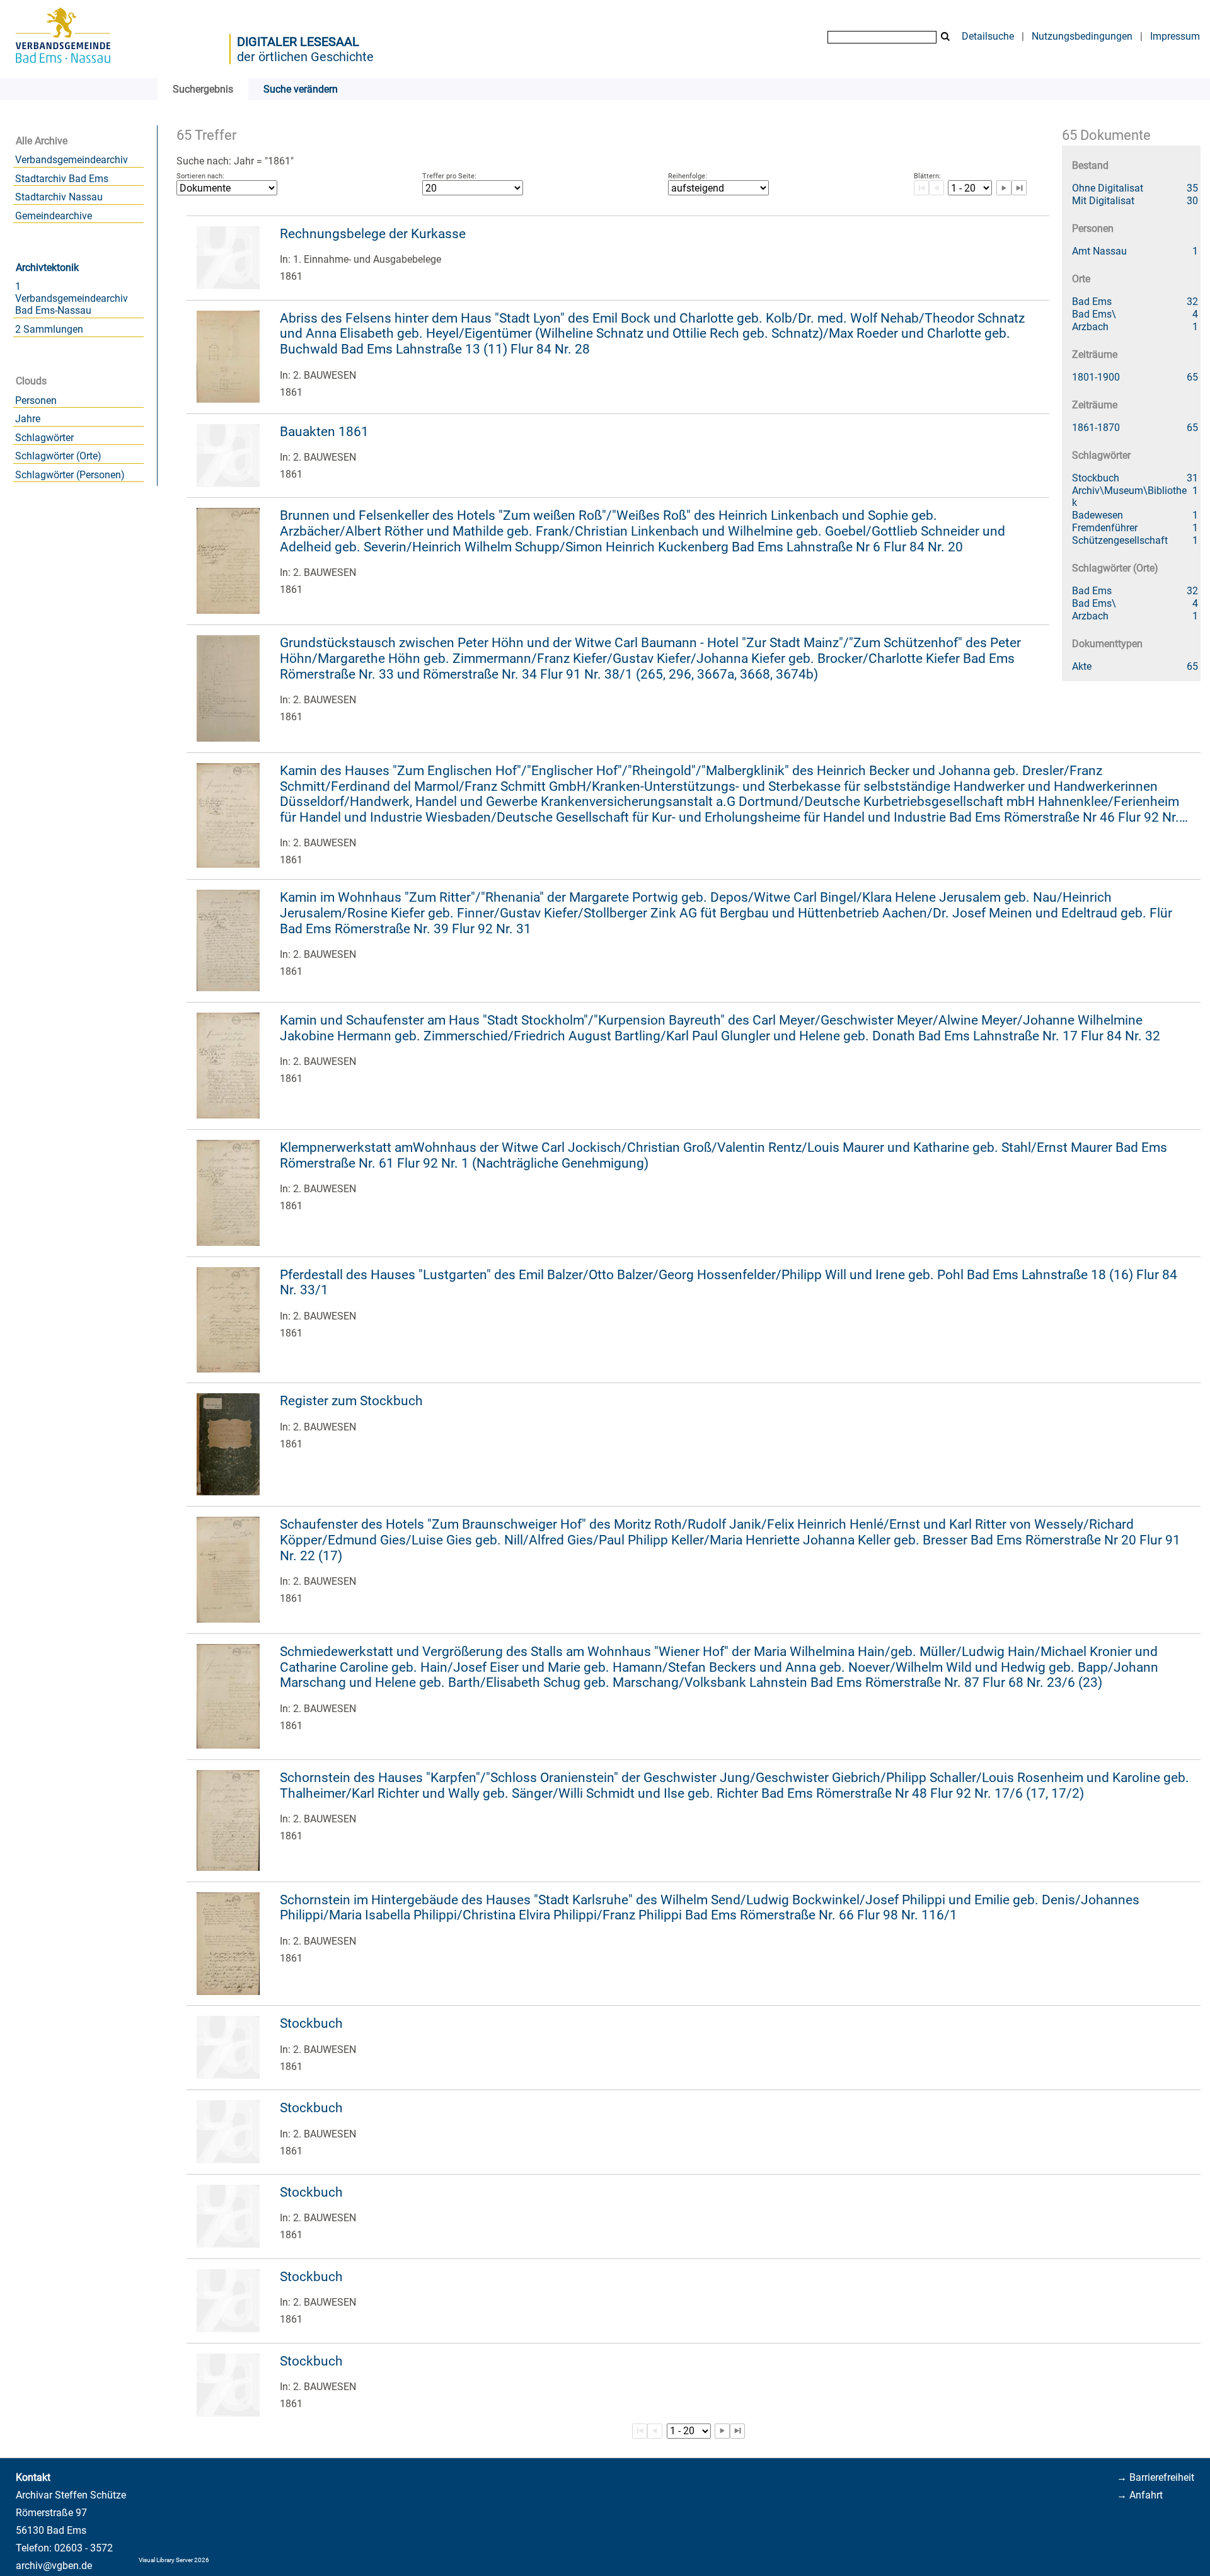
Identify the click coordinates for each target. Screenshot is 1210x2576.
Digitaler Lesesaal (298, 42)
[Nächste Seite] (1004, 188)
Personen (36, 400)
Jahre (28, 419)
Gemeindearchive (54, 216)
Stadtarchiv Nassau (59, 197)
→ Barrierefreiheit (1155, 2477)
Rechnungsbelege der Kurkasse (373, 234)
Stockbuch (311, 2023)
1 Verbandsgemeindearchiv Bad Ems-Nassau (72, 298)
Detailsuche (988, 36)
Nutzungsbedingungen (1082, 36)
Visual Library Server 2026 (174, 2560)
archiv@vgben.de (54, 2566)
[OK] (945, 37)
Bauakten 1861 (324, 432)
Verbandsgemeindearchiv (72, 160)
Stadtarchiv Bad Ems (62, 179)
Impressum (1175, 36)
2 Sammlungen (49, 329)
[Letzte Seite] (1019, 188)
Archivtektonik (47, 267)
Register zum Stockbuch (351, 1401)
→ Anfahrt (1140, 2495)
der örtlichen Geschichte (305, 57)
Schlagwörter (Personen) (70, 475)
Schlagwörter (44, 438)
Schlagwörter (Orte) (58, 456)
